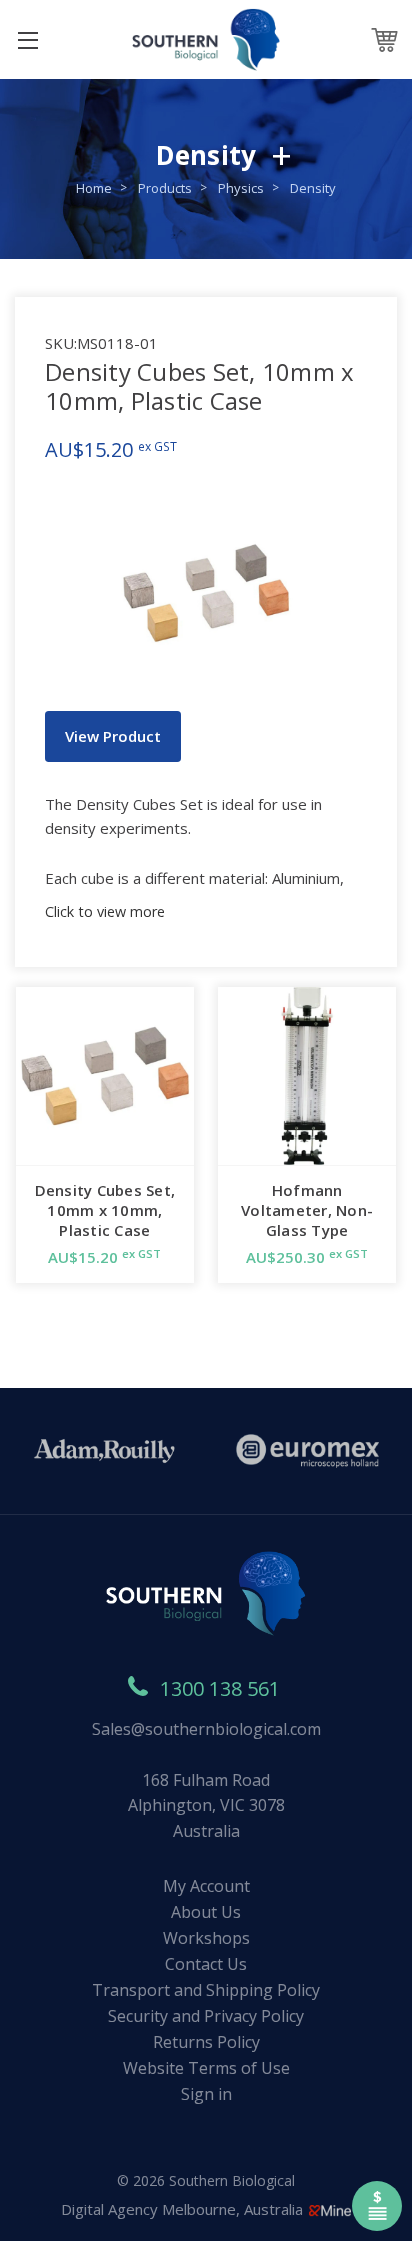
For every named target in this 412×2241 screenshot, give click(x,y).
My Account (206, 1886)
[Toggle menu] (27, 39)
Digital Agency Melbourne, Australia (184, 2209)
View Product (113, 736)
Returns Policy (206, 2042)
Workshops (206, 1938)
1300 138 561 (220, 1688)
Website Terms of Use (206, 2068)
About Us (206, 1912)
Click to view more (105, 911)
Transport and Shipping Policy (206, 1990)
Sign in (206, 2094)
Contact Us (206, 1964)
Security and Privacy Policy (206, 2016)
